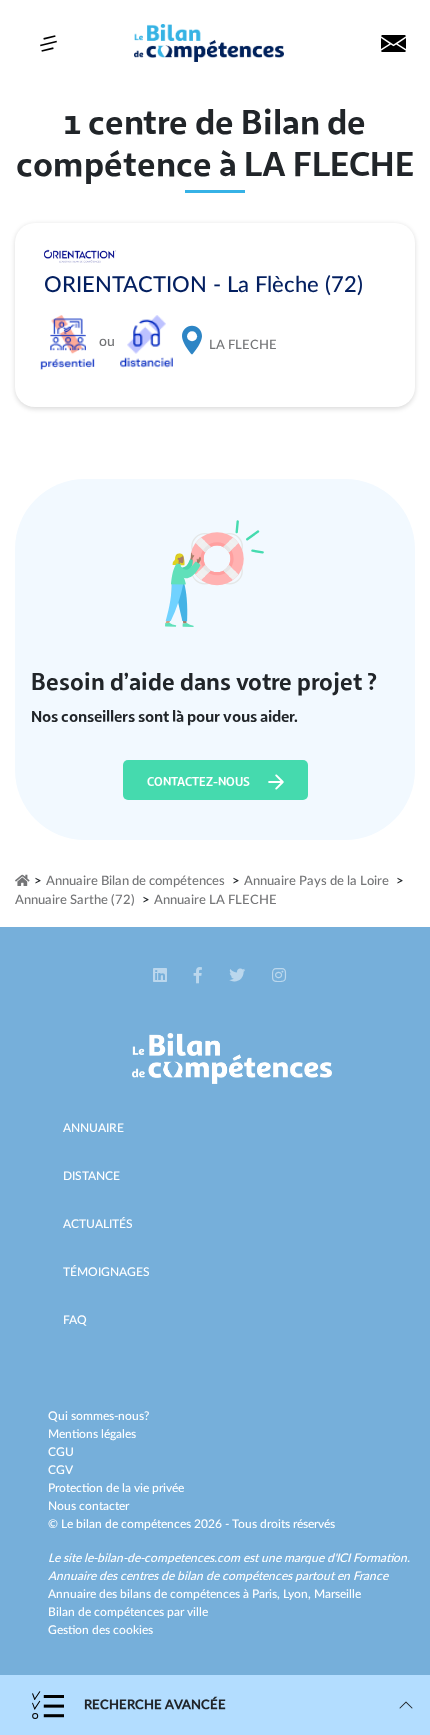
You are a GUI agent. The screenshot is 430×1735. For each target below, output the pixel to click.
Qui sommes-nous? (98, 1416)
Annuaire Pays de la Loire (316, 881)
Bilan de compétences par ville (128, 1612)
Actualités (98, 1224)
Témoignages (106, 1272)
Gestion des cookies (100, 1630)
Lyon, (298, 1594)
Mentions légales (92, 1434)
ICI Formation (371, 1558)
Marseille (337, 1594)
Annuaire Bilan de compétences (135, 881)
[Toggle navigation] (48, 43)
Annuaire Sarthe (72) (75, 900)
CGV (60, 1470)
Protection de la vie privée (116, 1488)
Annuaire (93, 1128)
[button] (161, 976)
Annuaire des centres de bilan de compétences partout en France (218, 1576)
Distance (91, 1176)
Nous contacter (88, 1506)
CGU (61, 1452)
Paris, (267, 1594)
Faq (75, 1320)
